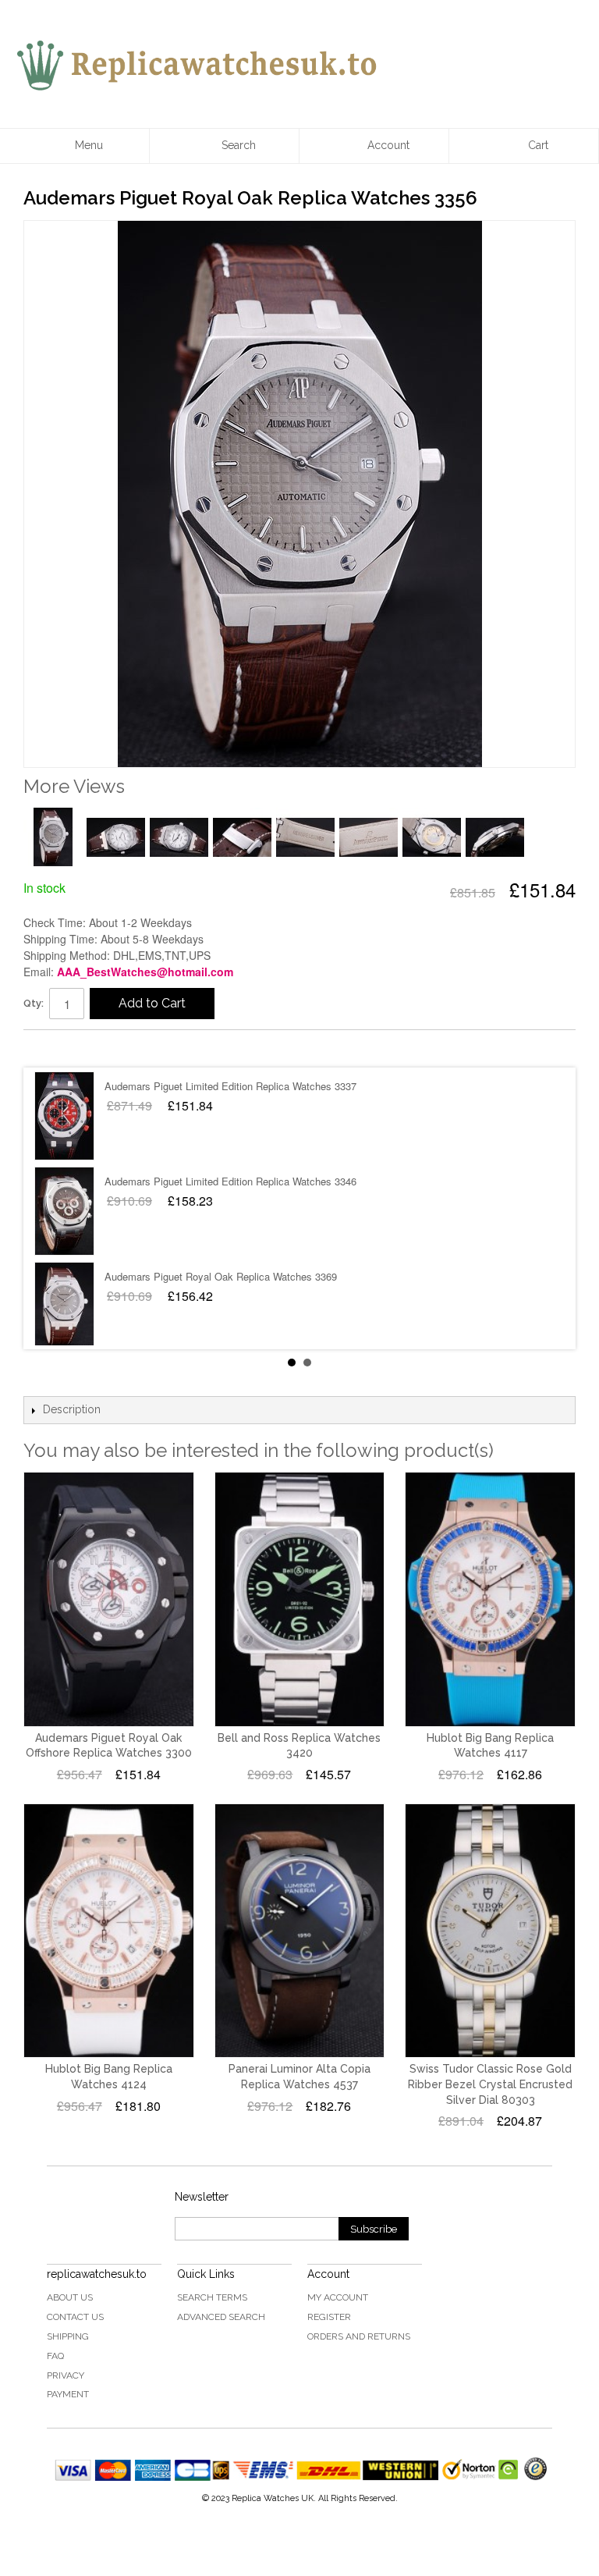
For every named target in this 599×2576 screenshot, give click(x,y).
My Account (338, 2297)
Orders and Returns (359, 2336)
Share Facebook (51, 1048)
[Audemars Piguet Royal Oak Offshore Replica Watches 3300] (109, 1599)
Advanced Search (221, 2317)
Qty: (34, 1003)
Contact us (75, 2317)
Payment (68, 2394)
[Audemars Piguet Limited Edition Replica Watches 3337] (64, 1116)
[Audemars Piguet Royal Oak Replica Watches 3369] (64, 1306)
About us (70, 2297)
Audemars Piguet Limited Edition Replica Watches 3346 (230, 1181)
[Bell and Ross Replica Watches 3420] (300, 1599)
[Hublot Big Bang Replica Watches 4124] (109, 1931)
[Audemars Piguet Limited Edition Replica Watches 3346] (64, 1211)
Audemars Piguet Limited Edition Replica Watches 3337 (230, 1086)
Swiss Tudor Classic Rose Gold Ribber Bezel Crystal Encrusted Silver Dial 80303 (490, 2084)
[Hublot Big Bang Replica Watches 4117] (490, 1599)
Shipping (68, 2336)
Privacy (66, 2375)
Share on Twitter (82, 1048)
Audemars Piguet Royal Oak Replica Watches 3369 (221, 1276)
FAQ (55, 2356)
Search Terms (212, 2297)
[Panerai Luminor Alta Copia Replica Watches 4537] (300, 1931)
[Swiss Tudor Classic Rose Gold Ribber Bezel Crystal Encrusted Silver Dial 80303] (490, 1931)
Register (329, 2317)
